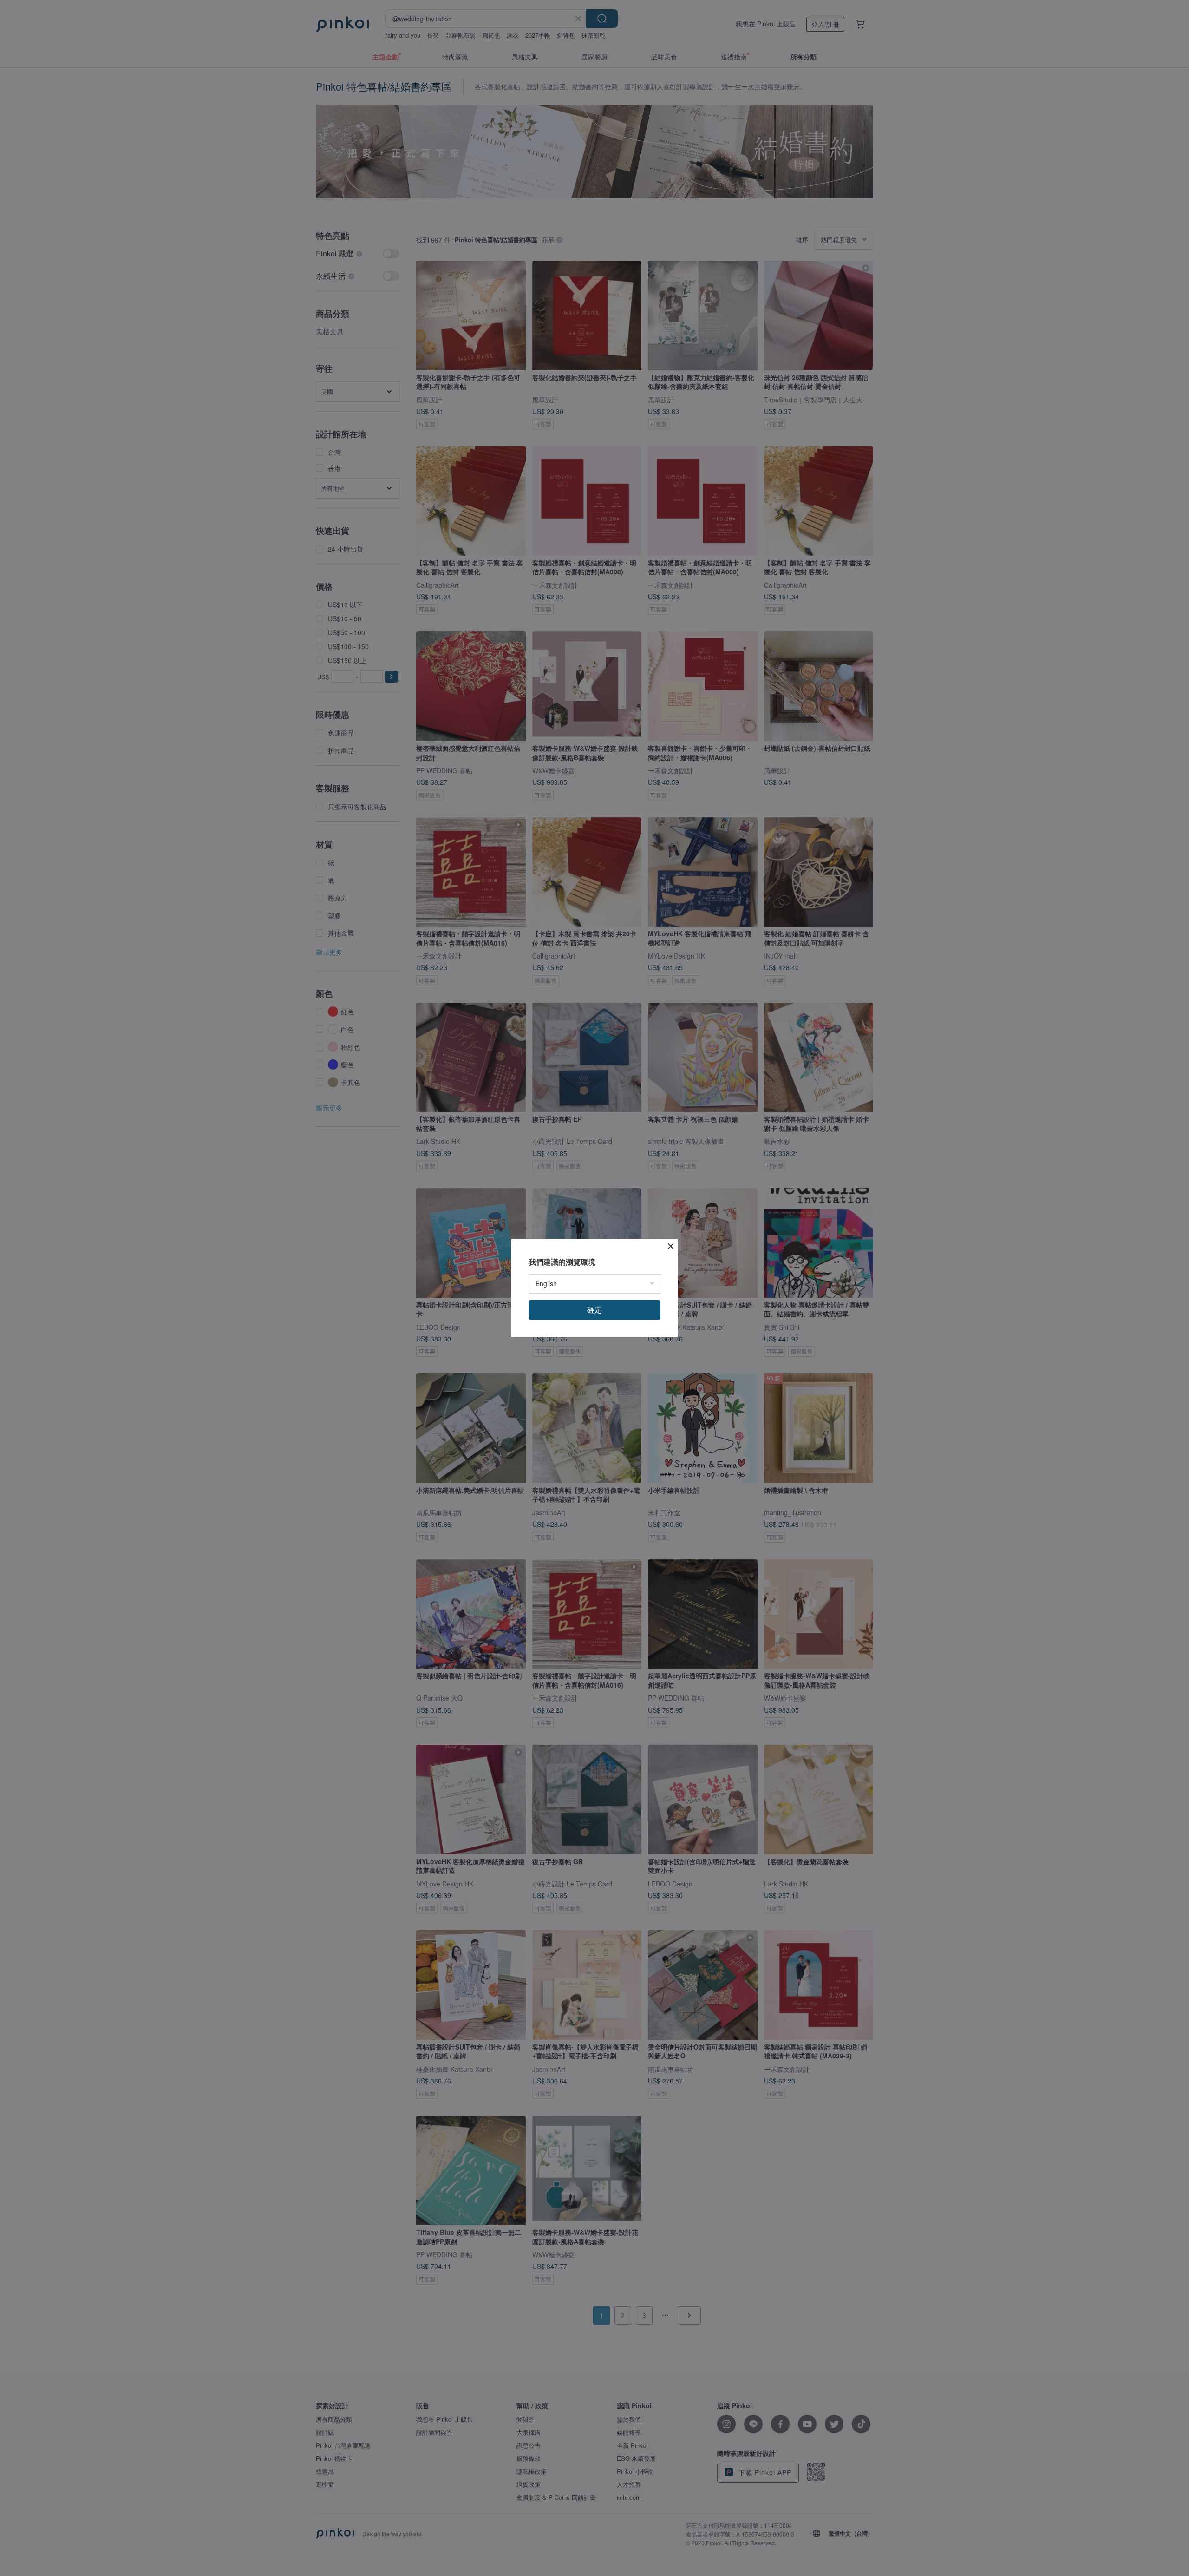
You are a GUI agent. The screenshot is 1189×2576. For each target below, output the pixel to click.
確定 (594, 1310)
